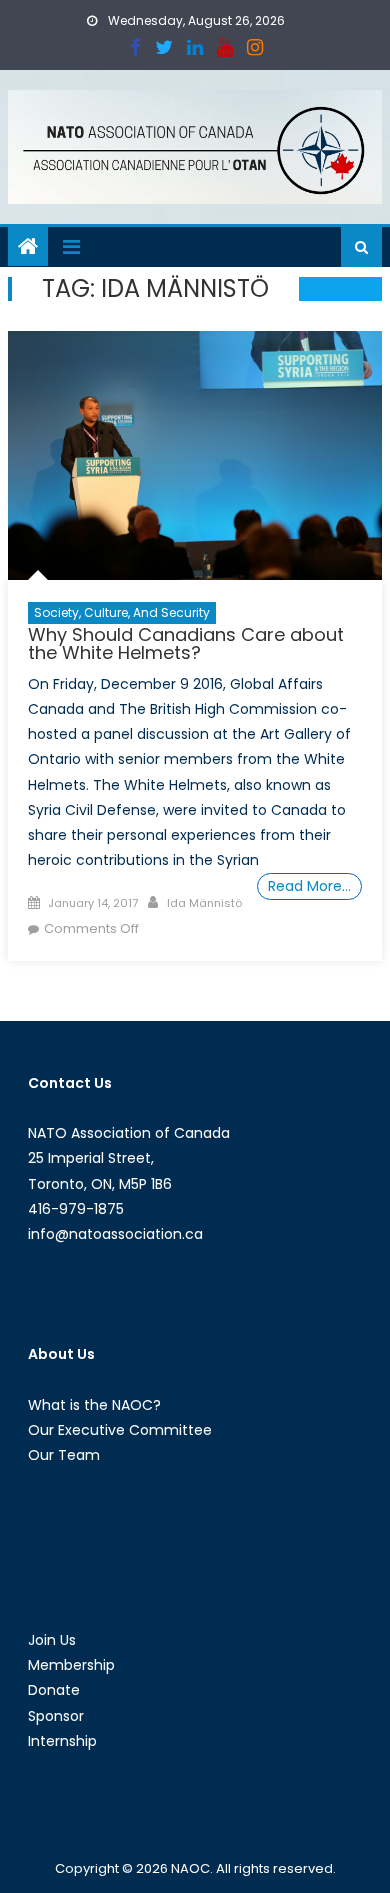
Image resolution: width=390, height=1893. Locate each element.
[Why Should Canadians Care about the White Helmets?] (195, 455)
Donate (54, 1690)
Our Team (64, 1455)
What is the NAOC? (94, 1405)
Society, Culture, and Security (122, 612)
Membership (71, 1665)
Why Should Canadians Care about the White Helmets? (186, 643)
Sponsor (56, 1716)
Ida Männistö (204, 903)
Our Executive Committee (120, 1430)
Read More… (309, 886)
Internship (62, 1741)
